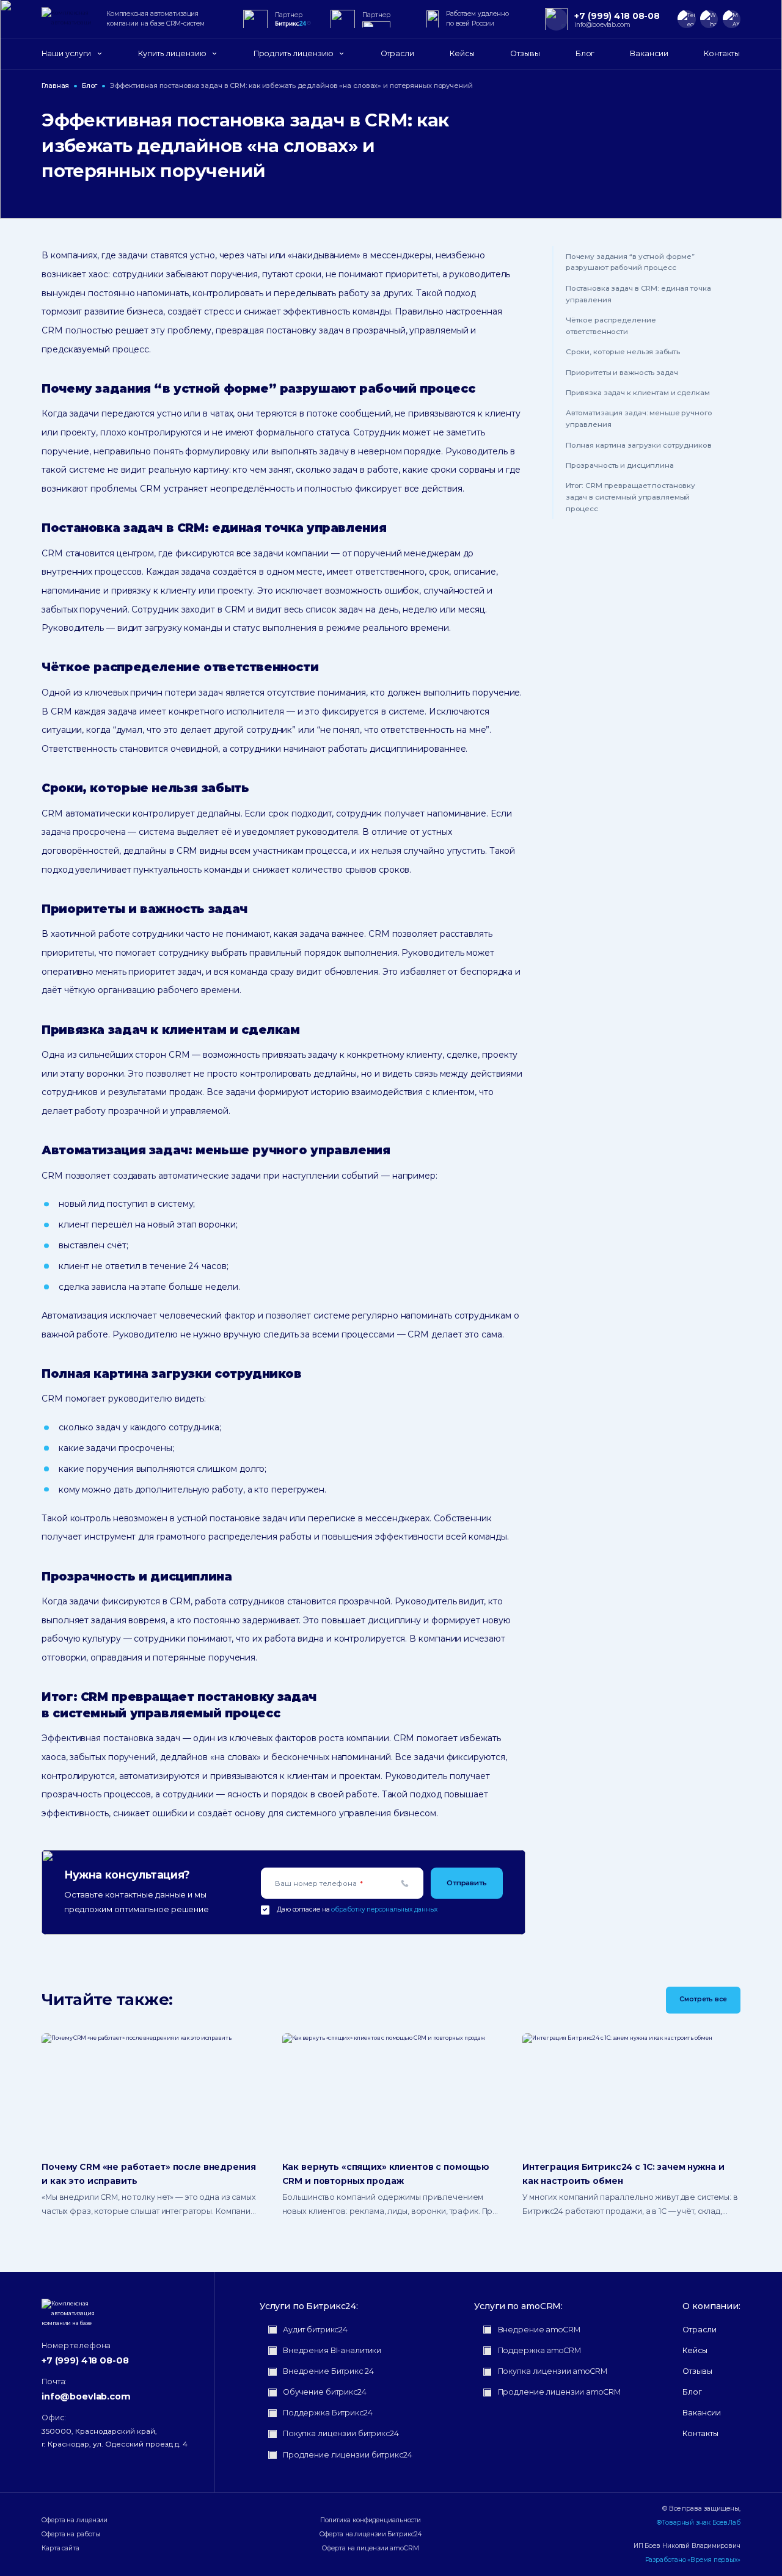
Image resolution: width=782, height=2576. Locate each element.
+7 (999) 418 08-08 (617, 15)
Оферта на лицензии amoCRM (370, 2548)
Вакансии (649, 53)
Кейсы (462, 53)
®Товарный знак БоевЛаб (699, 2523)
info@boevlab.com (602, 25)
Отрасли (398, 53)
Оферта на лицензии (75, 2520)
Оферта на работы (71, 2534)
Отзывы (525, 53)
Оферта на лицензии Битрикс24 (370, 2534)
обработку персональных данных (384, 1909)
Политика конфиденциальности (371, 2520)
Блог (585, 53)
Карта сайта (60, 2548)
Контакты (722, 53)
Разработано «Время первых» (693, 2560)
